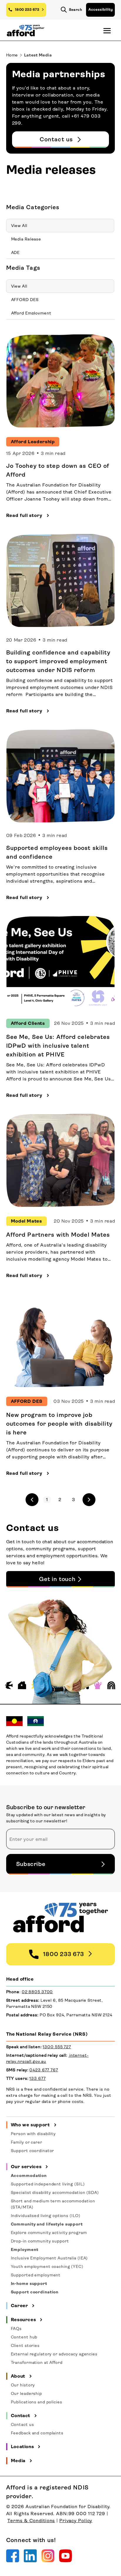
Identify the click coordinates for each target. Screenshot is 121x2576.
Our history (23, 2385)
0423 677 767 (44, 2070)
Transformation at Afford (37, 2362)
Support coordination (35, 2292)
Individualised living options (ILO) (46, 2216)
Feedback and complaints (37, 2433)
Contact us (22, 2424)
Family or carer (27, 2142)
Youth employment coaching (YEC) (47, 2266)
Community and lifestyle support (47, 2224)
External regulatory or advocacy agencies (54, 2354)
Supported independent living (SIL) (48, 2184)
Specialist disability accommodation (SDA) (55, 2192)
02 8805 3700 (37, 1992)
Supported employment (36, 2275)
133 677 (37, 2078)
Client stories (25, 2345)
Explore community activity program (49, 2233)
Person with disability (33, 2134)
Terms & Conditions (31, 2521)
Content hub (24, 2337)
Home (12, 55)
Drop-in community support (40, 2241)
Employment (25, 2250)
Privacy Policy (76, 2521)
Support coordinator (33, 2151)
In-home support (29, 2283)
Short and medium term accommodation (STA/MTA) (53, 2204)
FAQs (16, 2328)
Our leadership (26, 2393)
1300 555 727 (57, 2047)
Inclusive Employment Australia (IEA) (49, 2258)
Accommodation (29, 2175)
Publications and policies (37, 2402)
